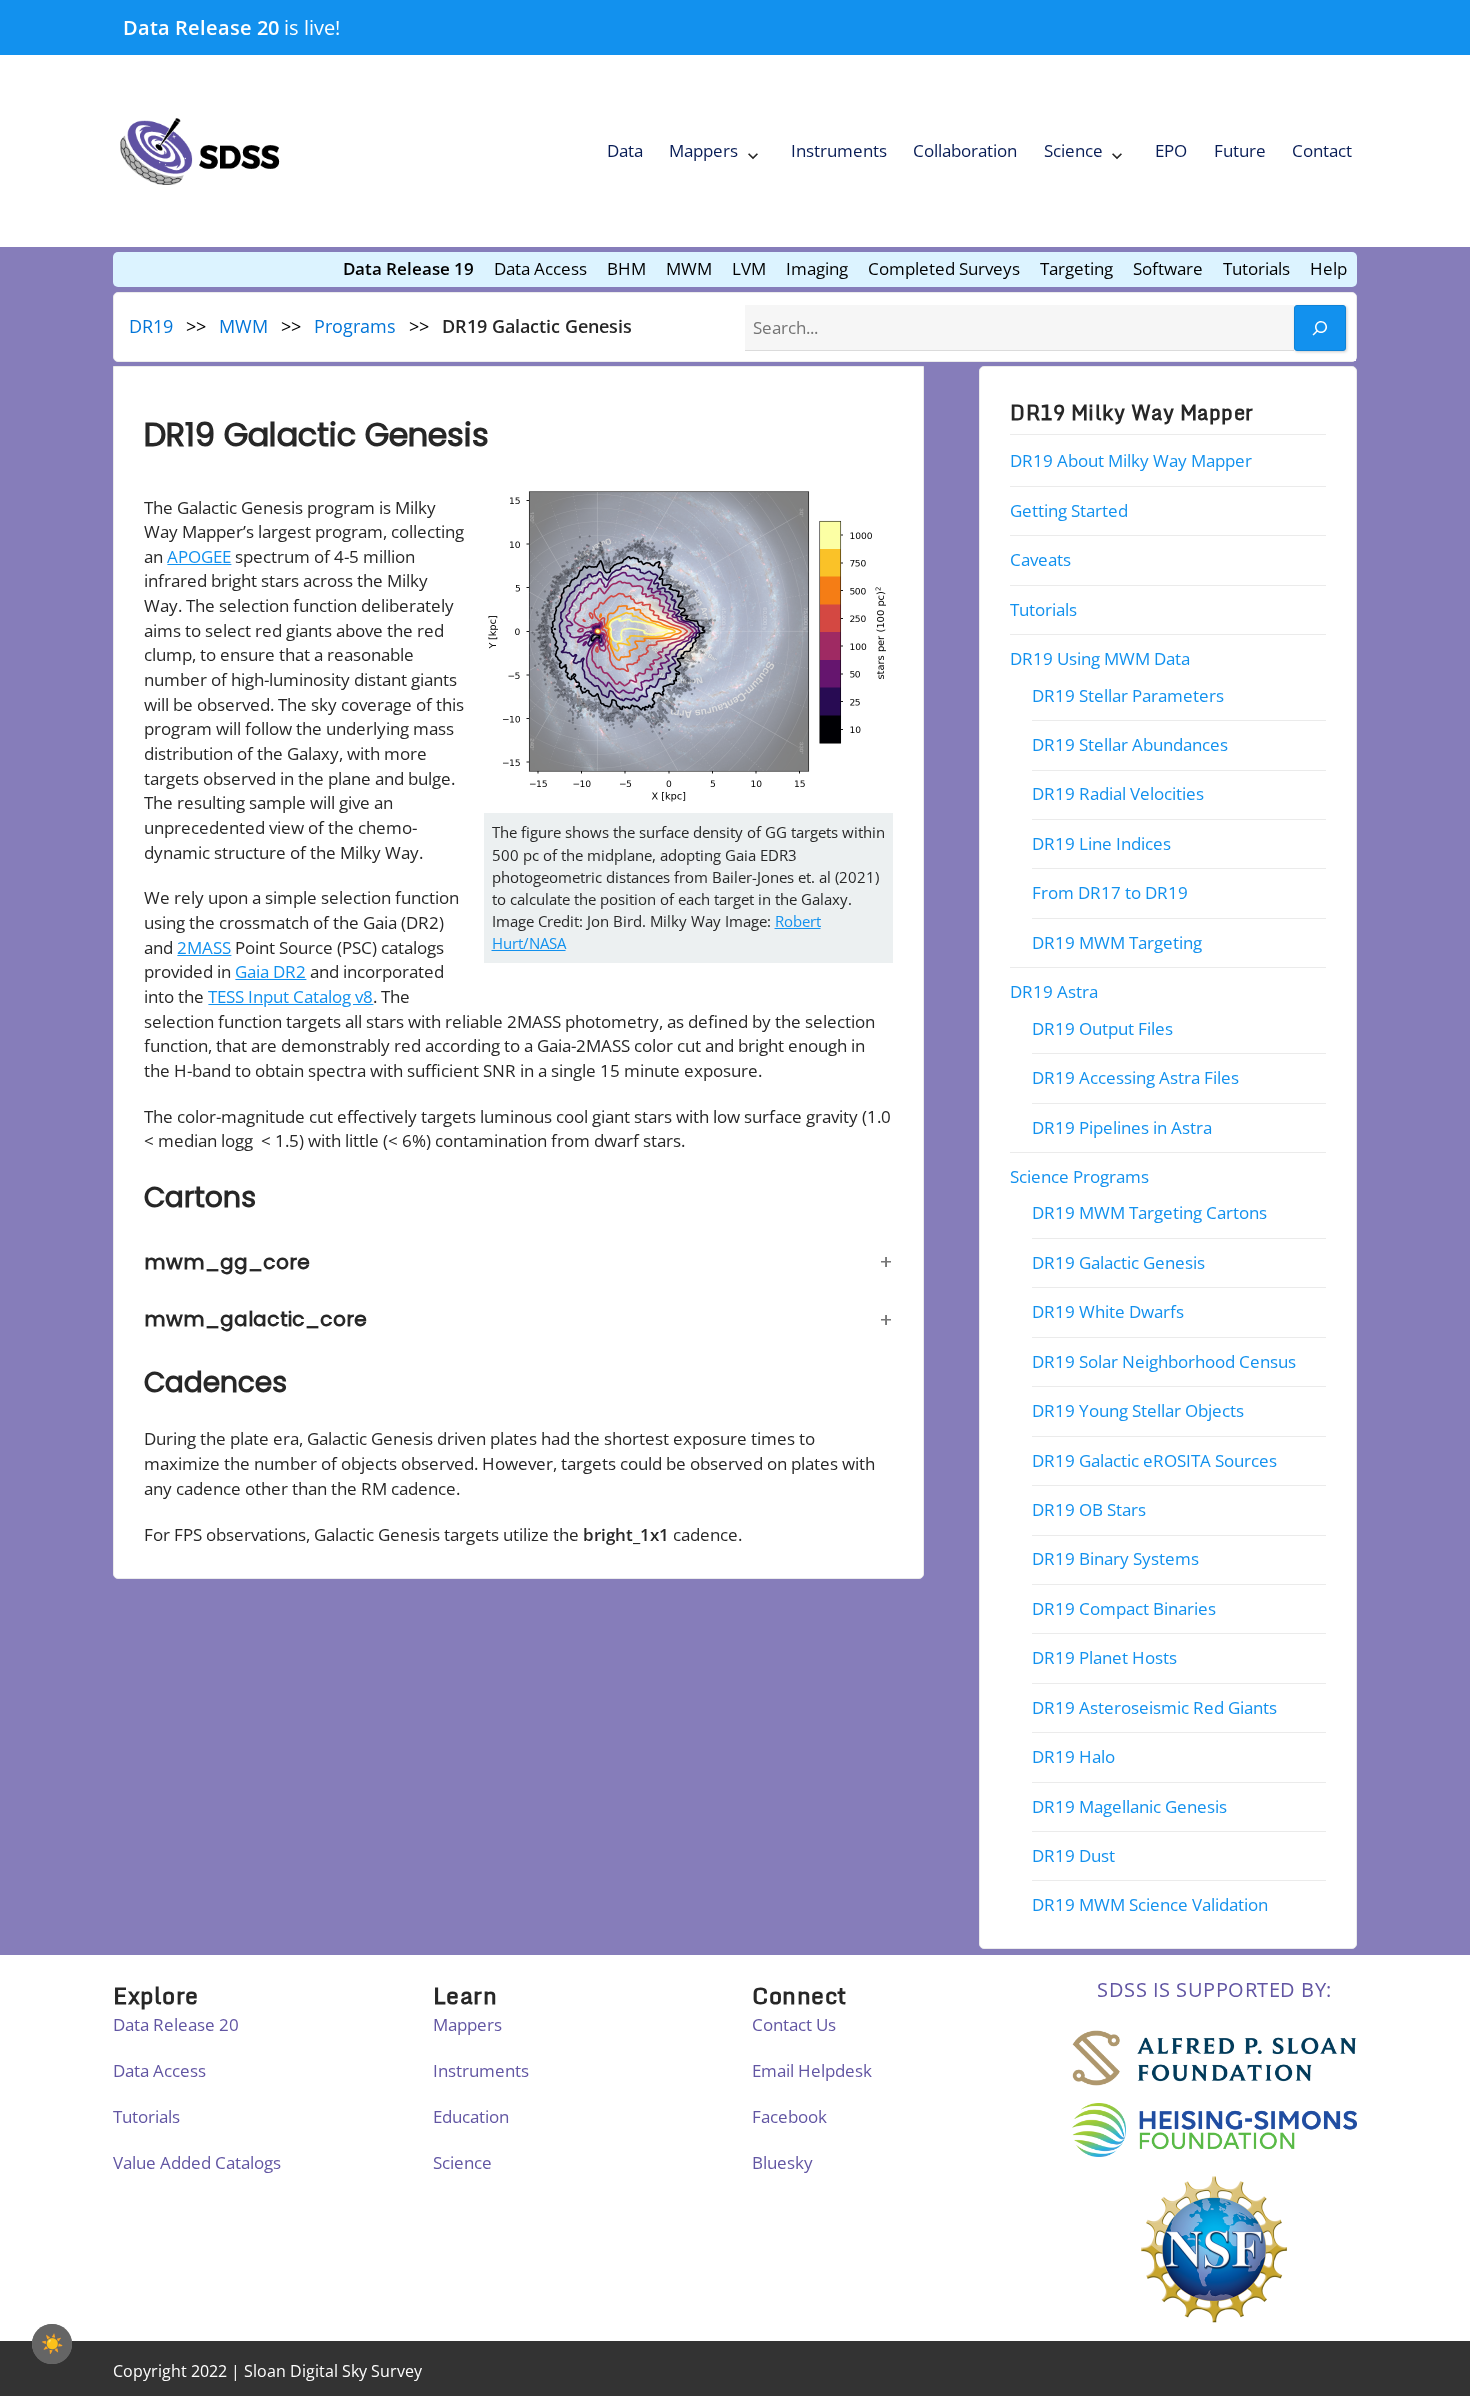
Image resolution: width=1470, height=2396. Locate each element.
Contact (1322, 150)
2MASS (204, 947)
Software (1168, 268)
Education (471, 2116)
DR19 (151, 326)
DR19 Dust (1073, 1855)
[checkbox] (52, 2344)
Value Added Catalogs (197, 2162)
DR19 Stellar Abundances (1130, 744)
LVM (749, 268)
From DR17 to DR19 (1110, 893)
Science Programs (1079, 1176)
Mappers (703, 150)
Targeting (1076, 268)
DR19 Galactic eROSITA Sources (1154, 1460)
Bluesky (782, 2162)
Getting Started (1069, 510)
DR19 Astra (1054, 992)
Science (1073, 150)
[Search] (1320, 328)
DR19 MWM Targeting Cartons (1149, 1213)
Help (1328, 268)
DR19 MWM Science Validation (1150, 1905)
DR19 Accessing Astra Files (1135, 1078)
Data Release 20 (201, 27)
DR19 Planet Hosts (1104, 1658)
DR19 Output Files (1102, 1028)
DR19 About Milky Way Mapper (1131, 461)
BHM (626, 268)
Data (625, 150)
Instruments (839, 150)
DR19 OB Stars (1089, 1509)
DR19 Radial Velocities (1118, 794)
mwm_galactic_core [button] (255, 1319)
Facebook (789, 2116)
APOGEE (199, 556)
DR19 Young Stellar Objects (1138, 1411)
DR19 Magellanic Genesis (1129, 1806)
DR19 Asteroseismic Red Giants (1154, 1707)
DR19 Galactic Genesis (1118, 1262)
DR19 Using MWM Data (1100, 659)
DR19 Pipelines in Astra (1122, 1127)
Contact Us (794, 2024)
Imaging (817, 268)
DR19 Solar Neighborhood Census (1164, 1361)
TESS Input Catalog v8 (290, 996)
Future (1240, 150)
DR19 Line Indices (1101, 843)
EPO (1171, 150)
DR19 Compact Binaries (1124, 1608)
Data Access (540, 268)
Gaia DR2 (270, 971)
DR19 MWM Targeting (1117, 942)
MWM (689, 268)
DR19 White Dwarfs (1108, 1312)
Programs (355, 326)
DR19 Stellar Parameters (1128, 695)
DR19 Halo (1073, 1757)
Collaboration (965, 150)
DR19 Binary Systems (1115, 1559)
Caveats (1040, 560)
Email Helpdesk (812, 2070)
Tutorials (1256, 268)
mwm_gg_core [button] (227, 1262)
